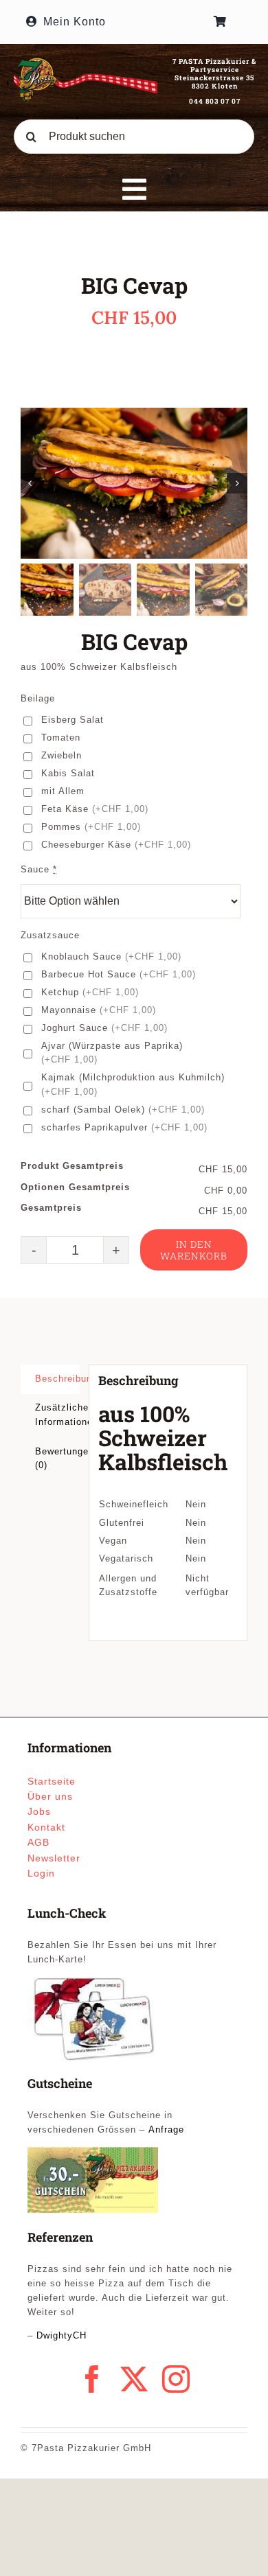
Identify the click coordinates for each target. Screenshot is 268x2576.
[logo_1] (86, 62)
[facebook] (92, 2379)
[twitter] (134, 2379)
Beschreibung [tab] (57, 1379)
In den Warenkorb (194, 1250)
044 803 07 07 (215, 101)
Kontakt (46, 1827)
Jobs (39, 1811)
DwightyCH (62, 2335)
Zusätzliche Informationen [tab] (57, 1415)
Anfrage (166, 2130)
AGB (38, 1842)
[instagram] (176, 2379)
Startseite (52, 1781)
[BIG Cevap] (134, 483)
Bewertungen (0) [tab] (57, 1459)
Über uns (50, 1796)
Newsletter (54, 1858)
